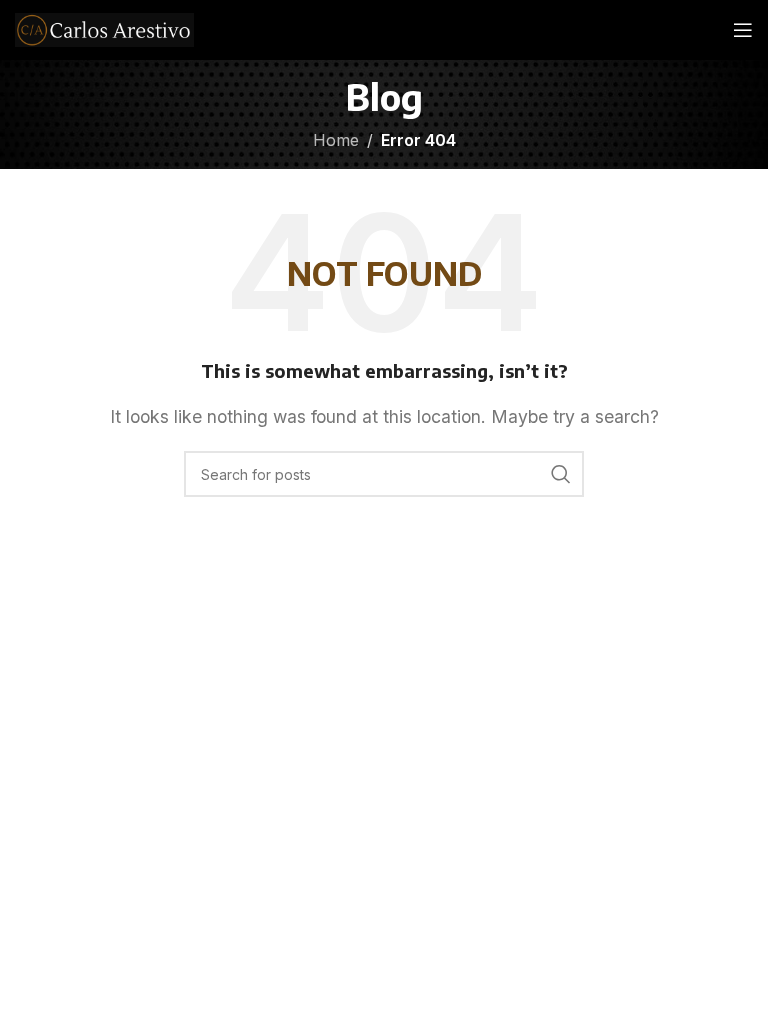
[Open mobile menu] (743, 30)
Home (336, 140)
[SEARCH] (561, 474)
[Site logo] (104, 28)
